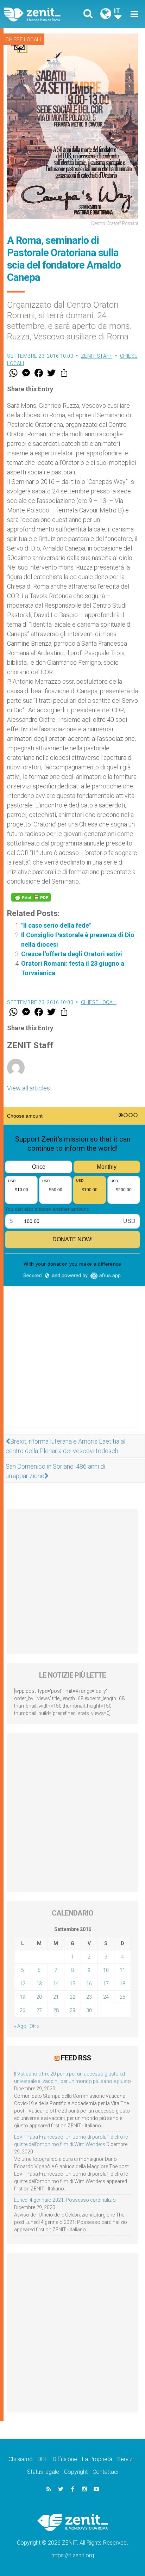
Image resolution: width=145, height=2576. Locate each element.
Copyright (76, 2472)
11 (122, 1970)
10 (106, 1970)
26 (23, 2010)
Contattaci (105, 2472)
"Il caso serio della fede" (56, 925)
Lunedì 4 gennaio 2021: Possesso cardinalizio (65, 2200)
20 (39, 1997)
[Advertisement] (72, 1381)
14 (56, 1984)
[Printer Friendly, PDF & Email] (31, 897)
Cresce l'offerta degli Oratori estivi (72, 954)
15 (72, 1984)
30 (89, 2010)
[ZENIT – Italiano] (40, 14)
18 (122, 1984)
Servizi (125, 2459)
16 (89, 1984)
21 (56, 1997)
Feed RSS (76, 2058)
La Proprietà (97, 2459)
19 (23, 1997)
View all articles (29, 1088)
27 (39, 2010)
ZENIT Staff (97, 356)
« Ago (20, 2026)
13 (39, 1984)
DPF (43, 2459)
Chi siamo (21, 2459)
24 (106, 1997)
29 (72, 2010)
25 (122, 1997)
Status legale (43, 2472)
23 (89, 1997)
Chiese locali (23, 39)
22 (72, 1997)
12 (23, 1984)
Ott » (34, 2026)
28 (56, 2010)
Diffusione (65, 2459)
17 (106, 1984)
